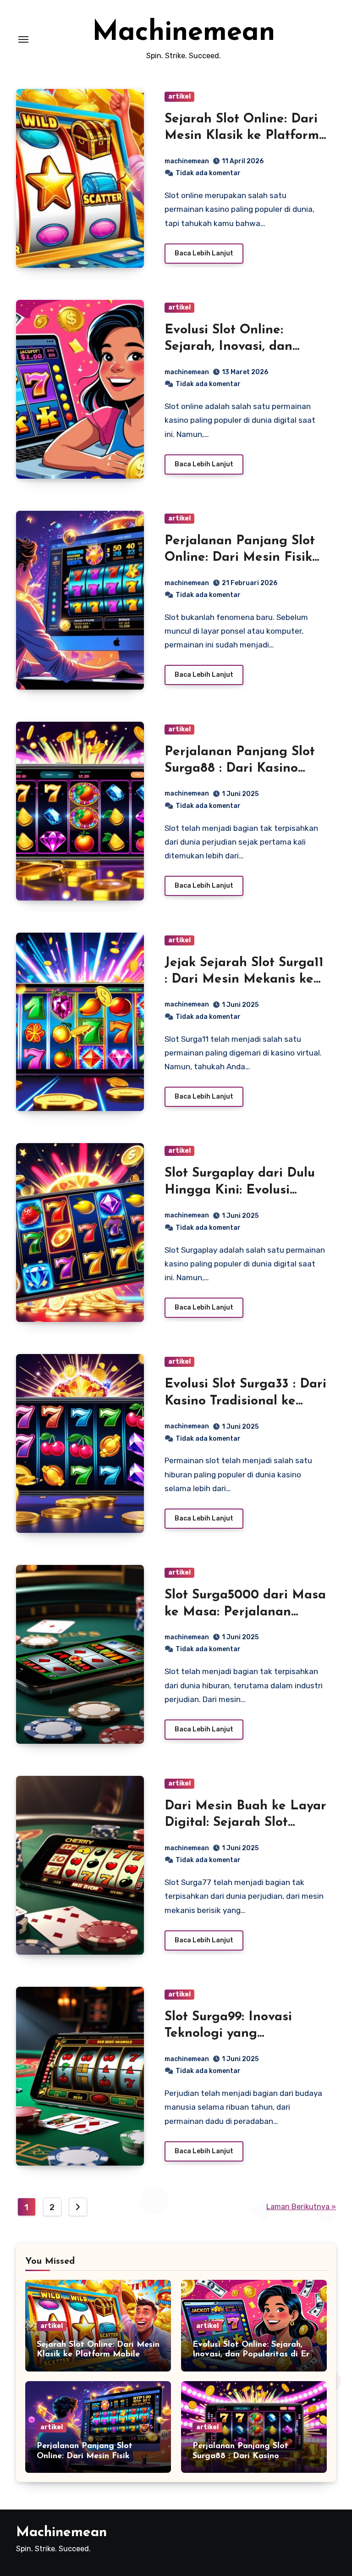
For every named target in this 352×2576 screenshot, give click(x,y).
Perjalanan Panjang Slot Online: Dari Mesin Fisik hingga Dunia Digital (240, 558)
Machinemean (184, 33)
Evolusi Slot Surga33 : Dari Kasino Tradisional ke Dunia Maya (245, 1401)
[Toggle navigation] (23, 39)
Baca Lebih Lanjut (204, 253)
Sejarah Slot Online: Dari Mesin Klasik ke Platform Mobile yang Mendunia (242, 136)
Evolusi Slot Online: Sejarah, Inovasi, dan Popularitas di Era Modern (253, 2355)
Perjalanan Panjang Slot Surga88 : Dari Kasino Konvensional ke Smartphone (250, 2456)
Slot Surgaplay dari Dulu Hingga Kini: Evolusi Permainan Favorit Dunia (242, 1190)
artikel (179, 97)
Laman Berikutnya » (301, 2207)
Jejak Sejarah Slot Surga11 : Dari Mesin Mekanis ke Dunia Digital (244, 980)
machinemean (187, 161)
